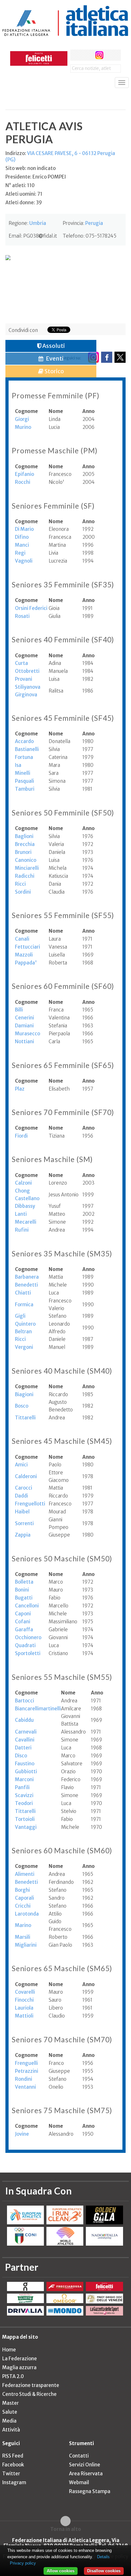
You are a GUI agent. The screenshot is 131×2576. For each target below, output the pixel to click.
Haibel (22, 1512)
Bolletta (24, 1582)
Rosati (22, 616)
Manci (22, 545)
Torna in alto (66, 2529)
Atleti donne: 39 (24, 203)
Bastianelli (27, 749)
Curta (21, 663)
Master (10, 2403)
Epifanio (24, 474)
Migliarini (26, 1945)
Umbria (38, 223)
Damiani (24, 1026)
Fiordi (21, 1136)
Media (9, 2421)
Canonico (26, 860)
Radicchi (25, 876)
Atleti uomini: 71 (24, 194)
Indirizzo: (60, 156)
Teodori (24, 1803)
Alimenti (25, 1874)
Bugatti (24, 1598)
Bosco (22, 1406)
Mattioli (24, 2016)
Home (9, 2350)
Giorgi (22, 419)
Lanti (21, 1214)
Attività (11, 2430)
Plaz (20, 1089)
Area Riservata (86, 2474)
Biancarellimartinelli (38, 1709)
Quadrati (25, 1645)
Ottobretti (27, 671)
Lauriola (24, 2008)
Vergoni (24, 1347)
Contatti (79, 2456)
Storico (54, 371)
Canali (22, 939)
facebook (76, 55)
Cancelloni (27, 1606)
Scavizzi (24, 1795)
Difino (22, 537)
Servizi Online (85, 2465)
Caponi (23, 1614)
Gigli (20, 1316)
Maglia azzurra (19, 2367)
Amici (21, 1465)
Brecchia (25, 844)
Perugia (94, 223)
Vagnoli (24, 561)
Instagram (14, 2482)
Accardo (24, 741)
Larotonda (27, 1914)
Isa (18, 765)
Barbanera (27, 1277)
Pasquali (24, 781)
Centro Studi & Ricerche (29, 2394)
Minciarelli (27, 868)
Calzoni (23, 1183)
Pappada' (26, 963)
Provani (24, 679)
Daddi (21, 1496)
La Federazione (20, 2359)
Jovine (22, 2134)
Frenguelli (26, 2063)
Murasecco (28, 1034)
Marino (23, 1925)
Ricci (20, 884)
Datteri (23, 1748)
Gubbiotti (26, 1771)
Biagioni (24, 1394)
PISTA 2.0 (13, 2376)
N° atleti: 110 (20, 185)
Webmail (79, 2482)
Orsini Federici (31, 608)
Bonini (22, 1590)
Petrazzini (27, 2071)
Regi (20, 553)
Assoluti (53, 346)
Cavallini (25, 1740)
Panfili (22, 1787)
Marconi (24, 1779)
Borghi (22, 1890)
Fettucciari (28, 947)
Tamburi (25, 789)
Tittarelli (25, 1418)
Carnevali (26, 1732)
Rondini (24, 2079)
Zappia (23, 1535)
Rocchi (23, 482)
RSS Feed (13, 2456)
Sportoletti (28, 1653)
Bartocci (24, 1701)
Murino (23, 427)
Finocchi (24, 2000)
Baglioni (24, 836)
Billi (19, 1010)
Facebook (13, 2465)
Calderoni (26, 1476)
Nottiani (24, 1041)
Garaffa (24, 1629)
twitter (88, 55)
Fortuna (24, 757)
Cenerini (24, 1018)
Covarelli (25, 1992)
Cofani (23, 1622)
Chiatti (23, 1293)
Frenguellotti (30, 1504)
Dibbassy (25, 1206)
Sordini (23, 892)
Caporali (24, 1898)
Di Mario (24, 529)
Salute (10, 2412)
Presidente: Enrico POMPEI (36, 177)
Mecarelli (26, 1222)
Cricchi (23, 1906)
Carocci (24, 1488)
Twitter (11, 2474)
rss (111, 55)
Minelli (23, 773)
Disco (21, 1756)
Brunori (23, 852)
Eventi (54, 358)
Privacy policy (23, 2563)
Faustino (25, 1764)
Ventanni (25, 2087)
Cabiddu (24, 1720)
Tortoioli (25, 1819)
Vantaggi (26, 1827)
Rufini (22, 1230)
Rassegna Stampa (90, 2491)
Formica (24, 1305)
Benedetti (26, 1285)
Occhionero (28, 1637)
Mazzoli (24, 955)
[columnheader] (32, 411)
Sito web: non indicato (31, 168)
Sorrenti (24, 1523)
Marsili (23, 1937)
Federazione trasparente (31, 2385)
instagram (99, 55)
